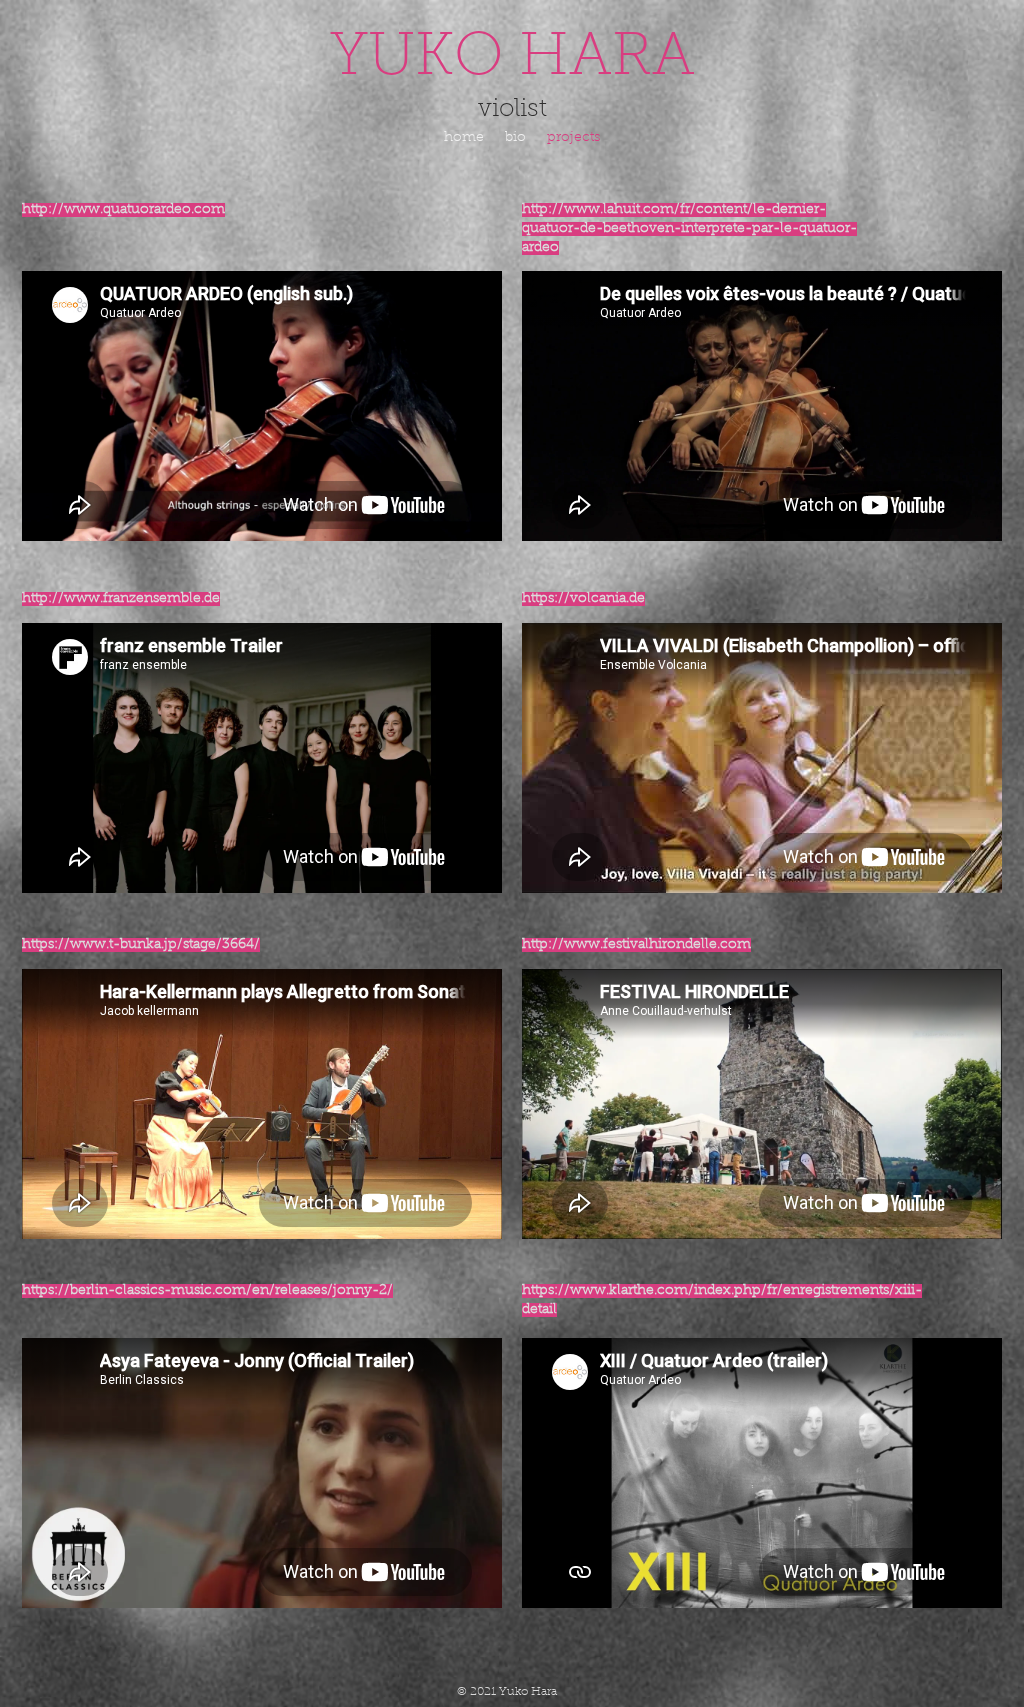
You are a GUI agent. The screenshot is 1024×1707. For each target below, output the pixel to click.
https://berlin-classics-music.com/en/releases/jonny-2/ (207, 1291)
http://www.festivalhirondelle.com (636, 945)
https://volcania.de (583, 599)
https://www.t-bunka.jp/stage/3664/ (141, 945)
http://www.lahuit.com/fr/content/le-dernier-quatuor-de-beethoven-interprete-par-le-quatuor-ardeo (689, 229)
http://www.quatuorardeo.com (123, 210)
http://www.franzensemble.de (121, 599)
